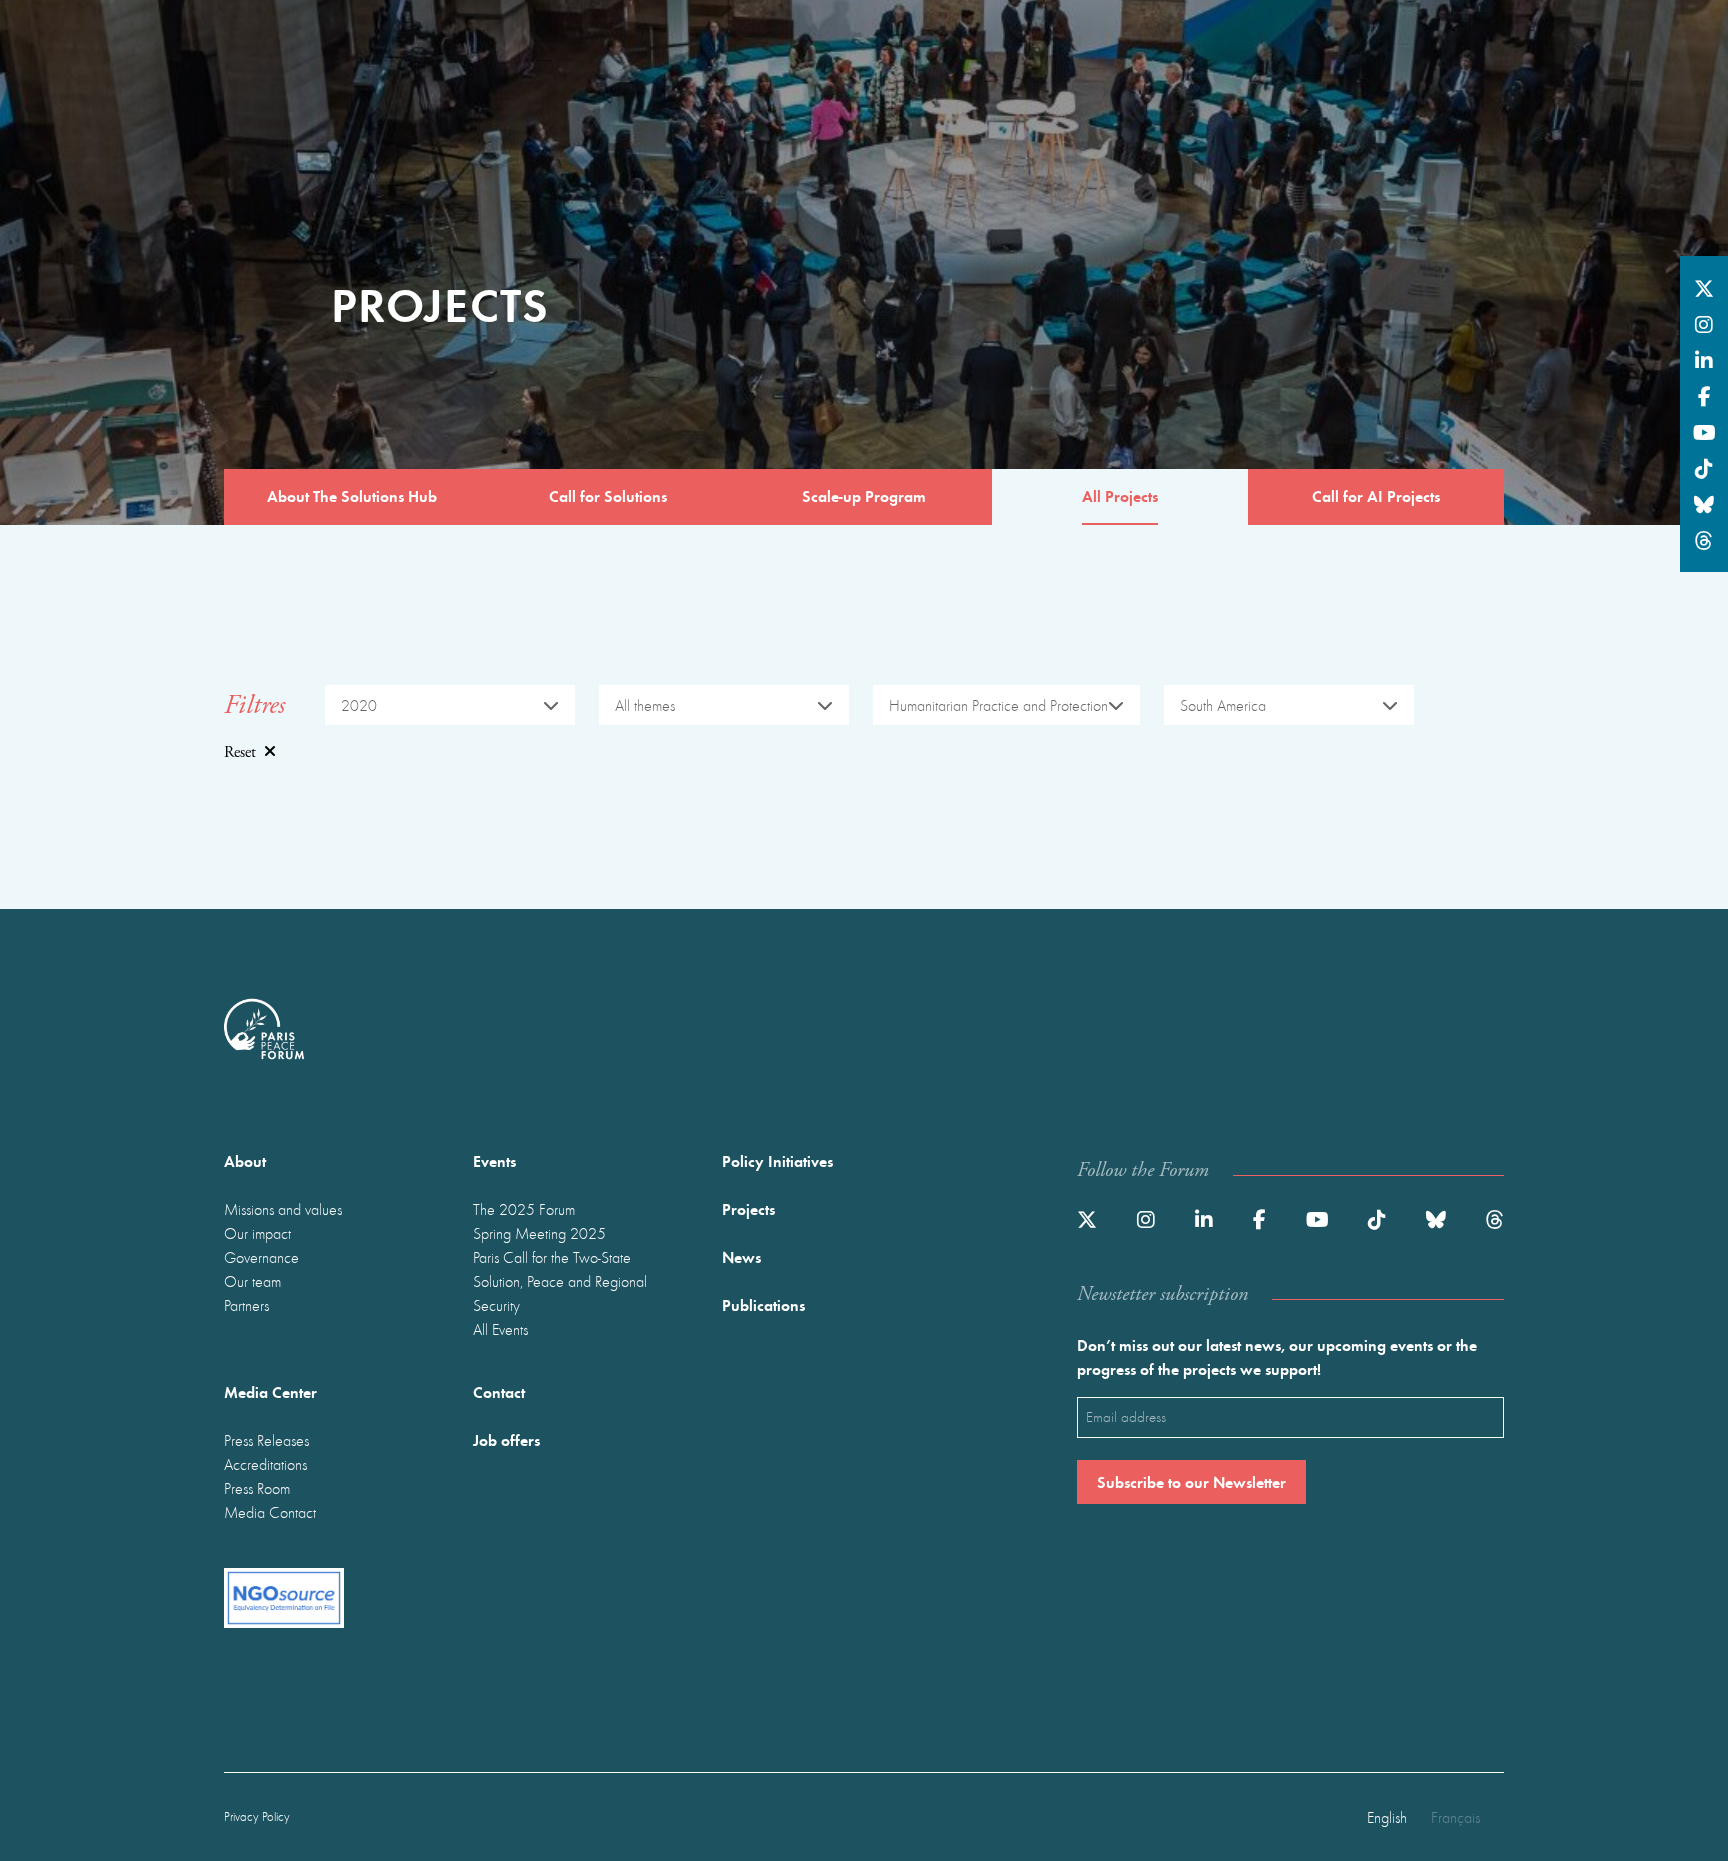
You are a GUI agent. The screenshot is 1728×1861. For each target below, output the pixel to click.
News (741, 1256)
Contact (499, 1391)
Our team (252, 1281)
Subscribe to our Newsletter (1191, 1481)
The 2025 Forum (524, 1209)
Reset (240, 752)
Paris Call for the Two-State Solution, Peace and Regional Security (560, 1281)
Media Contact (270, 1512)
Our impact (257, 1233)
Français (1455, 1817)
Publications (763, 1304)
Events (494, 1160)
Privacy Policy (257, 1816)
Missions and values (283, 1209)
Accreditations (265, 1464)
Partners (246, 1305)
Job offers (506, 1439)
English (1387, 1817)
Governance (261, 1257)
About (245, 1160)
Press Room (257, 1488)
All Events (500, 1329)
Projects (748, 1208)
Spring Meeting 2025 (539, 1233)
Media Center (270, 1391)
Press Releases (266, 1440)
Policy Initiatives (777, 1160)
